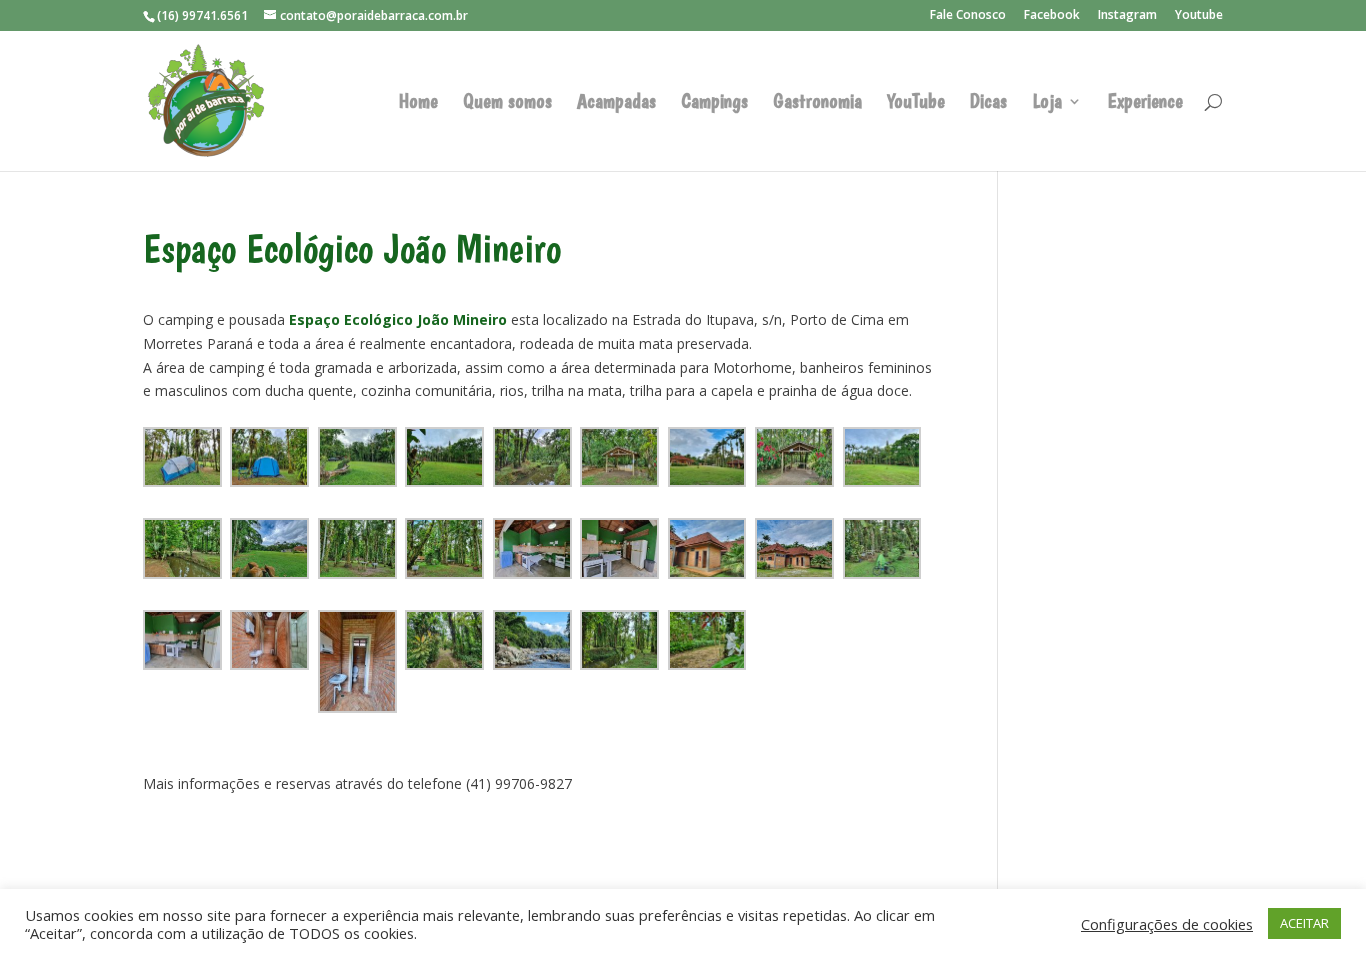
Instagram (1127, 16)
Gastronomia (817, 103)
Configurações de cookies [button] (1167, 924)
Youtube (1199, 16)
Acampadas (616, 103)
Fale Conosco (968, 16)
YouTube (916, 103)
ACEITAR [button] (1304, 923)
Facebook (1052, 16)
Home (418, 103)
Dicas (988, 103)
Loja (1047, 103)
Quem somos (507, 103)
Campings (714, 103)
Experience (1145, 103)
